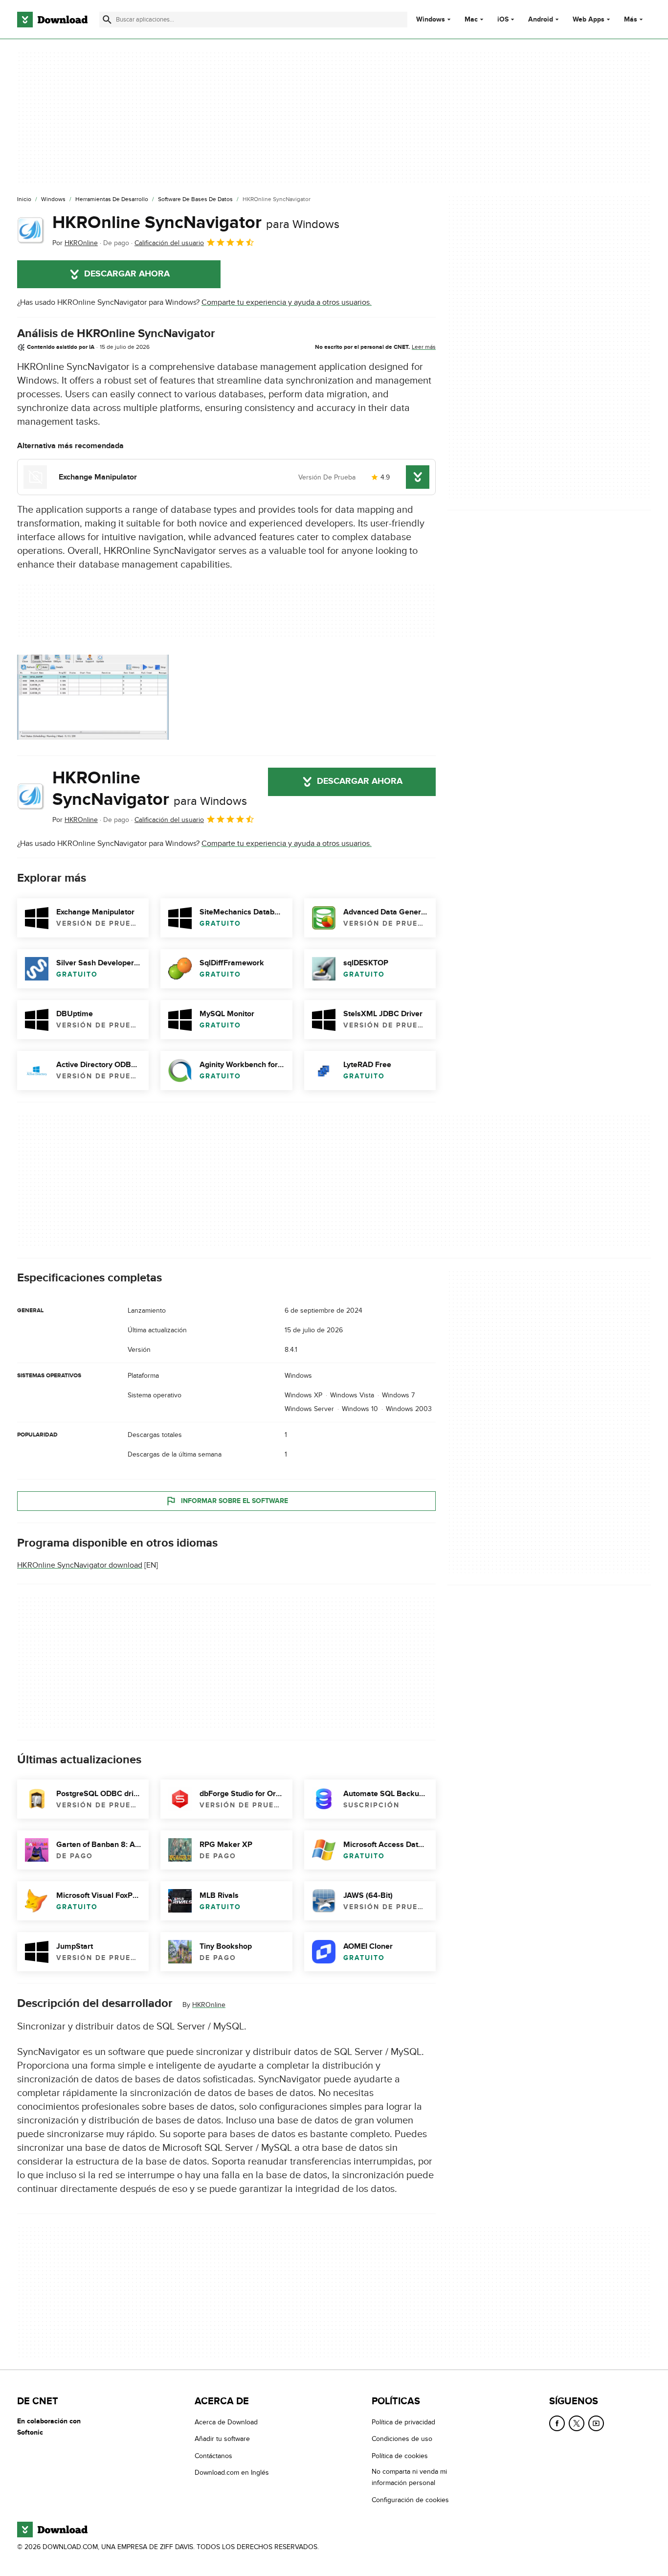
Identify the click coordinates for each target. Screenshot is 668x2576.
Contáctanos (213, 2455)
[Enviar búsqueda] (107, 20)
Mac (471, 20)
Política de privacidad (403, 2422)
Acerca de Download (226, 2422)
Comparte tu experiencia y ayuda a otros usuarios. (287, 302)
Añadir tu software (222, 2439)
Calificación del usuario (169, 243)
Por (75, 243)
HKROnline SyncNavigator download (80, 1565)
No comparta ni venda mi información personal (409, 2477)
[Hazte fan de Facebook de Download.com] (557, 2423)
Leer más (424, 347)
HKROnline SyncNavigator (196, 223)
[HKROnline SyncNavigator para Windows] (31, 230)
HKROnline (209, 2005)
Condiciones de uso (402, 2439)
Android (541, 20)
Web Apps (589, 20)
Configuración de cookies (410, 2499)
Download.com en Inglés (232, 2473)
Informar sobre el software (234, 1501)
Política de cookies (400, 2455)
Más (631, 19)
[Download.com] (52, 20)
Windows (431, 20)
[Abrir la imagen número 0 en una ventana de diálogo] (93, 697)
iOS (503, 20)
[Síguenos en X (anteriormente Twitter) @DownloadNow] (577, 2423)
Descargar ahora (127, 274)
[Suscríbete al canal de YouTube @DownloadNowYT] (596, 2423)
